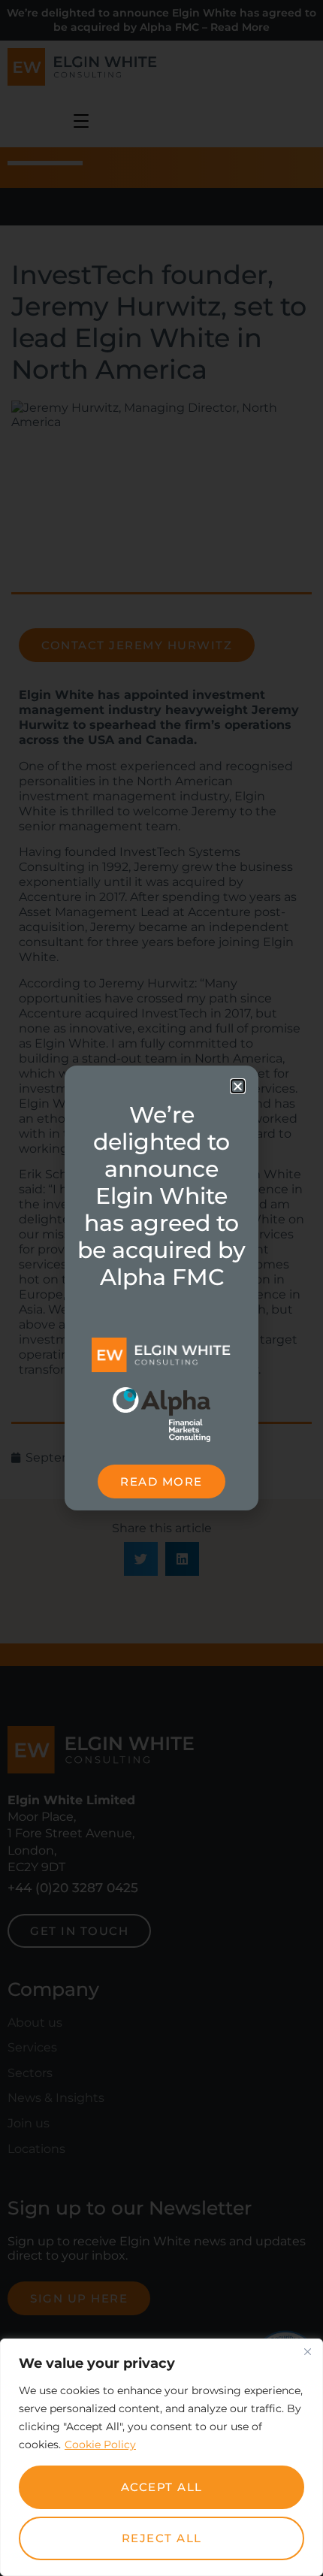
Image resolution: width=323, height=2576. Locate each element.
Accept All (162, 2487)
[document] (161, 1288)
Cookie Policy (100, 2444)
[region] (161, 2457)
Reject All (162, 2538)
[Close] (307, 2351)
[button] (238, 1086)
